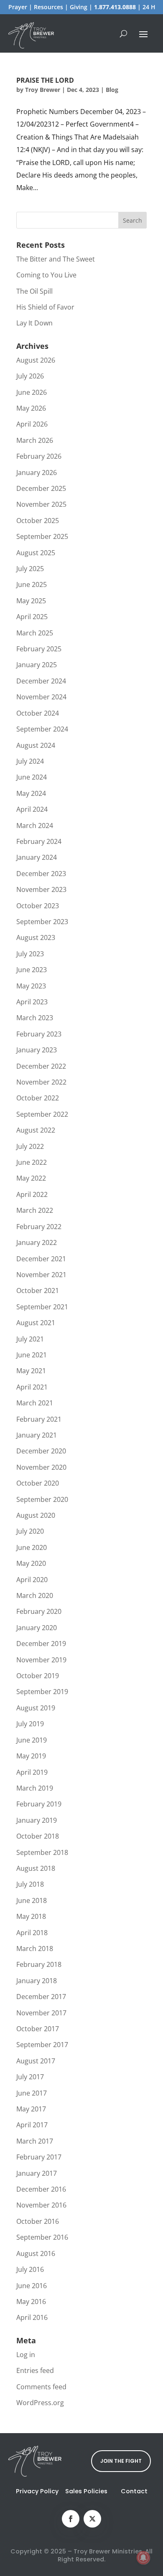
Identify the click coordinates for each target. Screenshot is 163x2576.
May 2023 (31, 986)
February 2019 (39, 1804)
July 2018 (30, 1884)
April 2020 (32, 1580)
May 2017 (31, 2109)
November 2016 (41, 2205)
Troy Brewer (43, 90)
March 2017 (35, 2141)
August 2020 (36, 1515)
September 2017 (42, 2045)
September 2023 (42, 922)
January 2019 (37, 1820)
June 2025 (32, 584)
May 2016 (31, 2302)
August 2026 (36, 360)
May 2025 (31, 601)
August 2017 (36, 2061)
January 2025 (37, 665)
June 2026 (32, 392)
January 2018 (37, 1981)
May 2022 (31, 1178)
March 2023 (35, 1018)
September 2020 (42, 1499)
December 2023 (41, 874)
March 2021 (35, 1403)
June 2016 (32, 2286)
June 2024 (32, 777)
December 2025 (41, 488)
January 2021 (37, 1435)
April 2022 (32, 1194)
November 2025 (41, 504)
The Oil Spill (34, 291)
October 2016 (38, 2221)
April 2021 (32, 1387)
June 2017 (32, 2093)
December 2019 (41, 1644)
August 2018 (36, 1868)
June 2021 (32, 1355)
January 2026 (37, 473)
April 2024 (32, 809)
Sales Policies (86, 2491)
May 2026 (31, 408)
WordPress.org (40, 2403)
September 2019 (42, 1692)
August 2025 (36, 553)
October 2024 (38, 713)
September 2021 (42, 1307)
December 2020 (41, 1451)
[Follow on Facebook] (71, 2519)
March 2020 (35, 1595)
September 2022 (42, 1114)
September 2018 (42, 1852)
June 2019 (32, 1740)
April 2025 (32, 617)
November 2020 (41, 1467)
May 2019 (31, 1756)
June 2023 (32, 970)
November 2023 (41, 889)
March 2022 (35, 1210)
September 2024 (42, 729)
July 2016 (30, 2269)
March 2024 (35, 826)
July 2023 (30, 954)
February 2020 (39, 1611)
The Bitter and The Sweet (56, 259)
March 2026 (35, 440)
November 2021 (41, 1275)
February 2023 (39, 1034)
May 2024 (31, 793)
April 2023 (32, 1002)
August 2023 (36, 937)
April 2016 (32, 2317)
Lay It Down (34, 323)
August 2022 (36, 1130)
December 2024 (41, 681)
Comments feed (41, 2387)
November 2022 (41, 1082)
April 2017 (32, 2125)
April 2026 (32, 424)
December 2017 (41, 1997)
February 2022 (39, 1227)
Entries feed (35, 2370)
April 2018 (32, 1933)
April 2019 (32, 1772)
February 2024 (39, 841)
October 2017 (38, 2029)
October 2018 (38, 1836)
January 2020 (37, 1628)
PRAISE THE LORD (45, 80)
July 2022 (30, 1146)
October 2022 (38, 1098)
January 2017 (37, 2173)
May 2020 (31, 1563)
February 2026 (39, 456)
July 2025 (30, 569)
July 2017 (30, 2077)
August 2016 (36, 2253)
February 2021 (39, 1419)
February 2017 (39, 2157)
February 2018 (39, 1964)
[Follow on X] (92, 2519)
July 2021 (30, 1339)
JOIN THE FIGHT (121, 2461)
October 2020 (38, 1483)
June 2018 (32, 1900)
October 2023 (38, 906)
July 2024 (30, 761)
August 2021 (36, 1323)
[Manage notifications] (143, 2558)
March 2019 (35, 1788)
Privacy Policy (37, 2491)
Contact (134, 2491)
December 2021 (41, 1259)
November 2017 (41, 2013)
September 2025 (42, 536)
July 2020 (30, 1531)
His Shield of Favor (45, 307)
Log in (26, 2355)
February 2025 (39, 649)
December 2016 (41, 2189)
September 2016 (42, 2237)
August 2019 (36, 1708)
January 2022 (37, 1242)
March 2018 (35, 1949)
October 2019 (38, 1676)
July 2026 (30, 376)
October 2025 (38, 521)
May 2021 (31, 1371)
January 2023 (37, 1050)
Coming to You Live (46, 275)
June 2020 (32, 1547)
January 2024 (37, 857)
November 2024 (41, 697)
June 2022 (32, 1162)
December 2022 (41, 1066)
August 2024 (36, 745)
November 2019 (41, 1660)
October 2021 (38, 1291)
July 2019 (30, 1724)
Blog (112, 90)
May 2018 (31, 1916)
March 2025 (35, 633)
